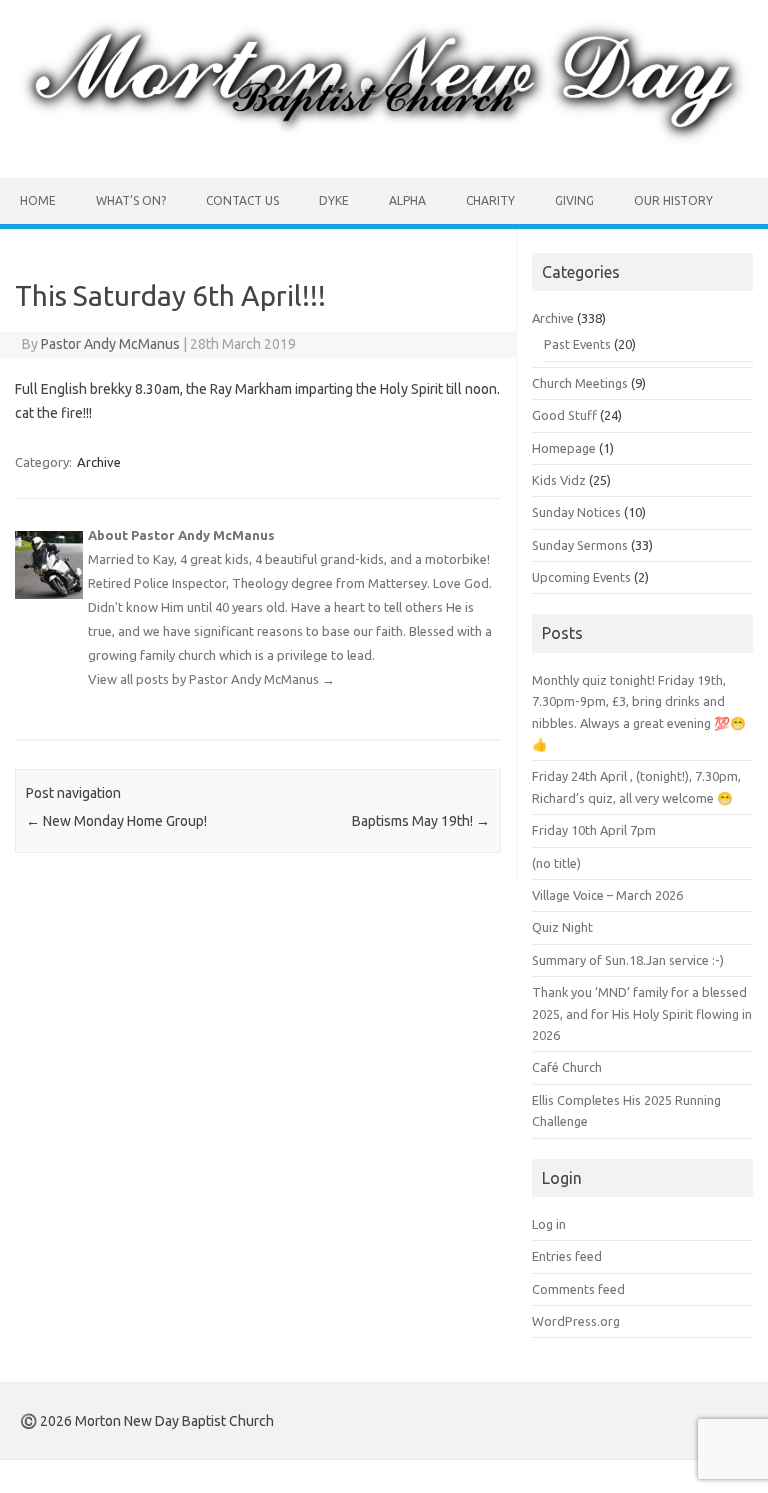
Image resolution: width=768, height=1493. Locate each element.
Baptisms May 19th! (421, 821)
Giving (574, 200)
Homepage (564, 448)
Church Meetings (580, 383)
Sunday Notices (576, 512)
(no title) (556, 863)
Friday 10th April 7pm (594, 830)
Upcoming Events (581, 577)
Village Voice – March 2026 (607, 895)
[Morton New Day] (384, 144)
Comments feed (578, 1289)
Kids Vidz (559, 480)
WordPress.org (576, 1321)
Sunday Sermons (580, 545)
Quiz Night (562, 927)
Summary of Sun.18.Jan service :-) (628, 960)
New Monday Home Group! (116, 821)
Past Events (577, 344)
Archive (99, 462)
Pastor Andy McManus (110, 344)
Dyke (334, 200)
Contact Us (242, 200)
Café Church (567, 1067)
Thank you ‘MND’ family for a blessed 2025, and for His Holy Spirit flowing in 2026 (642, 1013)
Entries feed (567, 1256)
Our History (673, 200)
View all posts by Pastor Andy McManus (211, 679)
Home (38, 200)
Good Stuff (564, 415)
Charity (490, 200)
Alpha (407, 200)
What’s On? (131, 200)
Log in (549, 1224)
